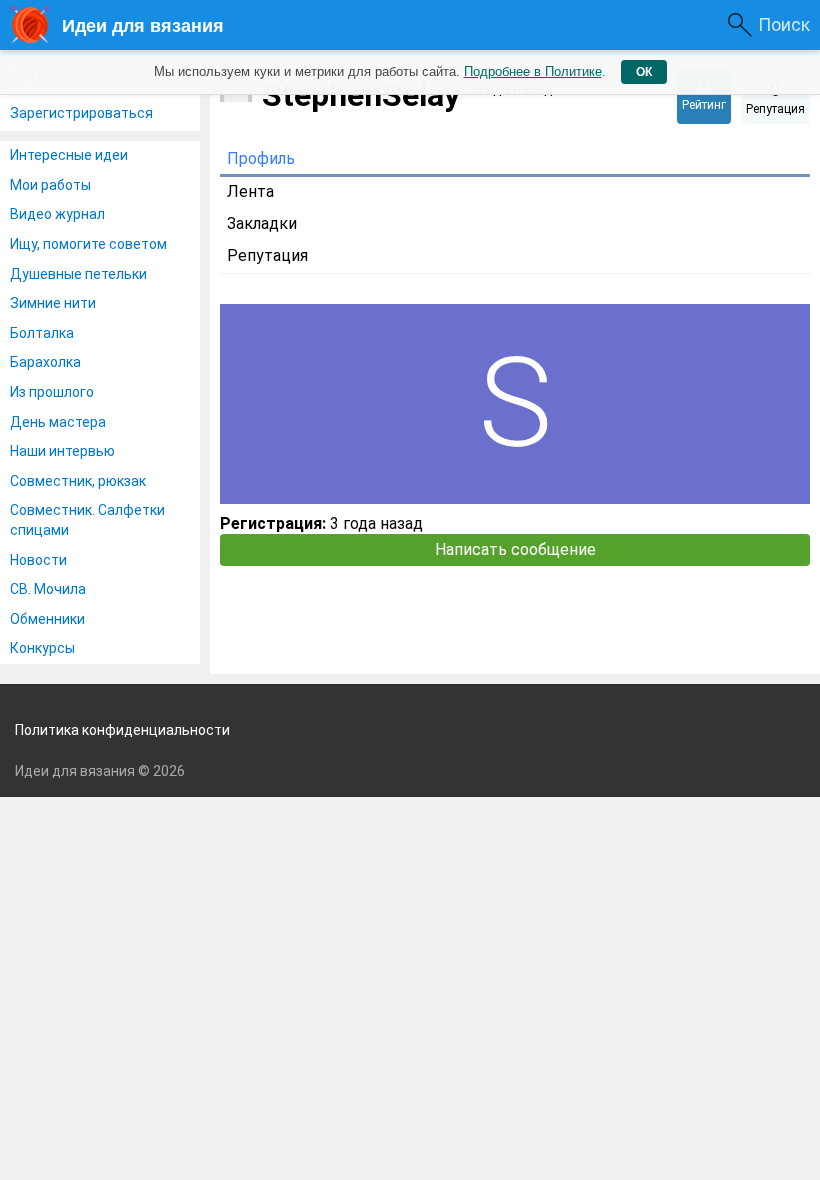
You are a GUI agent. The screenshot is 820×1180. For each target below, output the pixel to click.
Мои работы (50, 185)
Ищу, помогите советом (88, 244)
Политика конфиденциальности (122, 730)
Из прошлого (52, 392)
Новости (38, 560)
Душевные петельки (78, 274)
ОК (644, 72)
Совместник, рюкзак (78, 481)
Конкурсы (42, 648)
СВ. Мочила (48, 589)
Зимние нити (53, 303)
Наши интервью (62, 451)
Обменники (47, 619)
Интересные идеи (69, 155)
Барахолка (45, 362)
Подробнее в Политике (533, 71)
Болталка (42, 333)
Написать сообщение (515, 549)
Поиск (784, 24)
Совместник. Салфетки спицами (87, 520)
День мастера (58, 422)
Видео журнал (57, 214)
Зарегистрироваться (81, 113)
